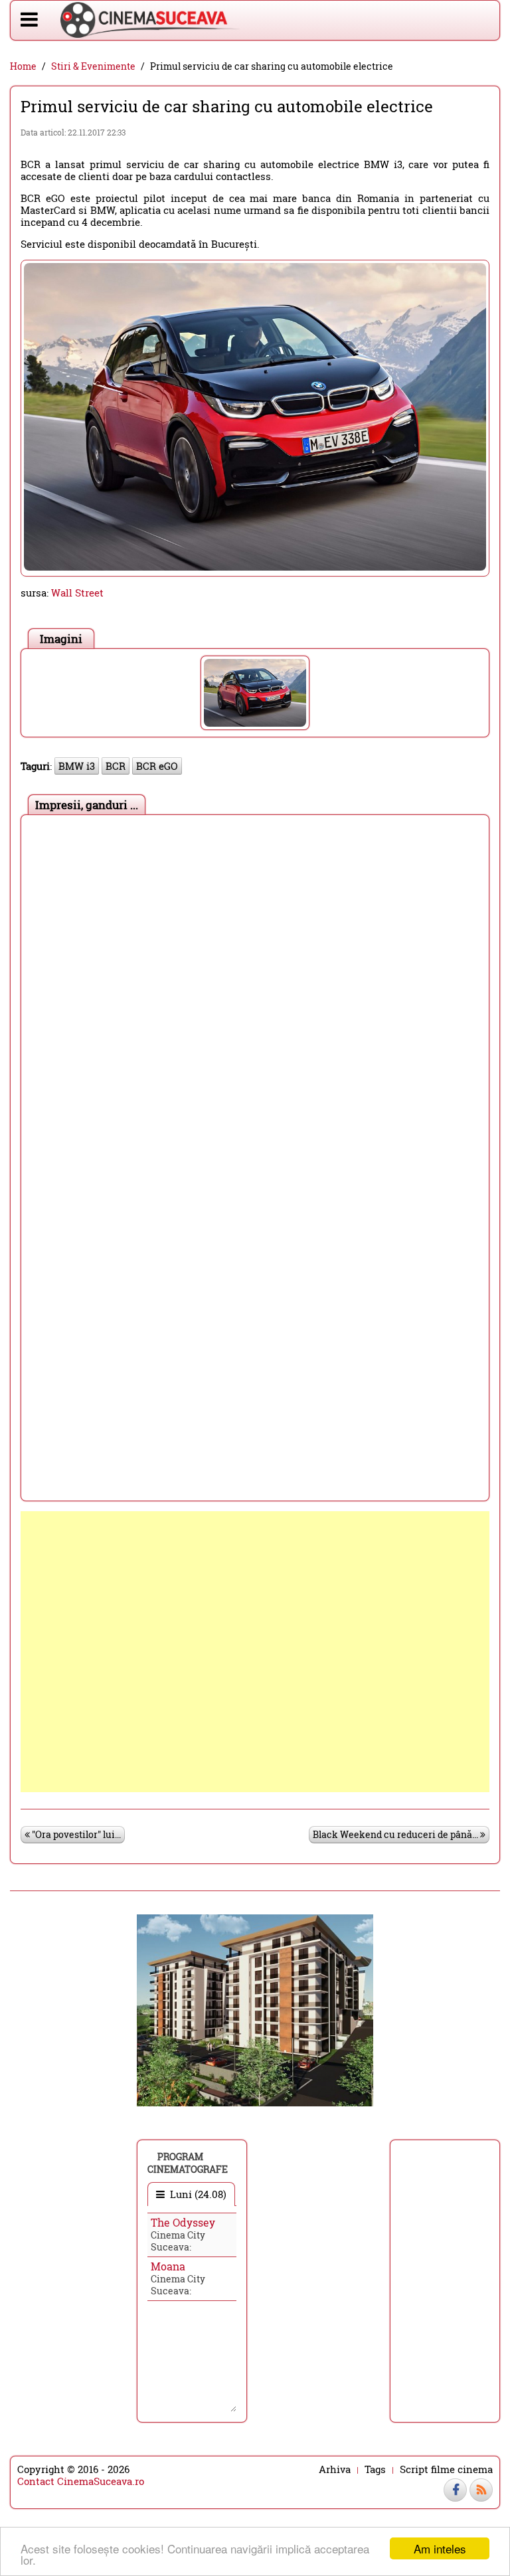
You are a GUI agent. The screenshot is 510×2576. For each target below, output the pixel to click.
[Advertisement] (255, 1652)
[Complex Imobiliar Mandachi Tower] (255, 2009)
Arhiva (335, 2469)
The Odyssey (183, 2222)
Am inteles (440, 2548)
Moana (168, 2266)
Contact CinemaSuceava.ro (81, 2481)
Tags (375, 2469)
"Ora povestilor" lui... (75, 1834)
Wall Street (77, 593)
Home (23, 66)
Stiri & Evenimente (93, 66)
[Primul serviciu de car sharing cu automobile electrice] (255, 693)
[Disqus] (255, 988)
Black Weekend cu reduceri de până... (396, 1834)
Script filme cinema (446, 2469)
